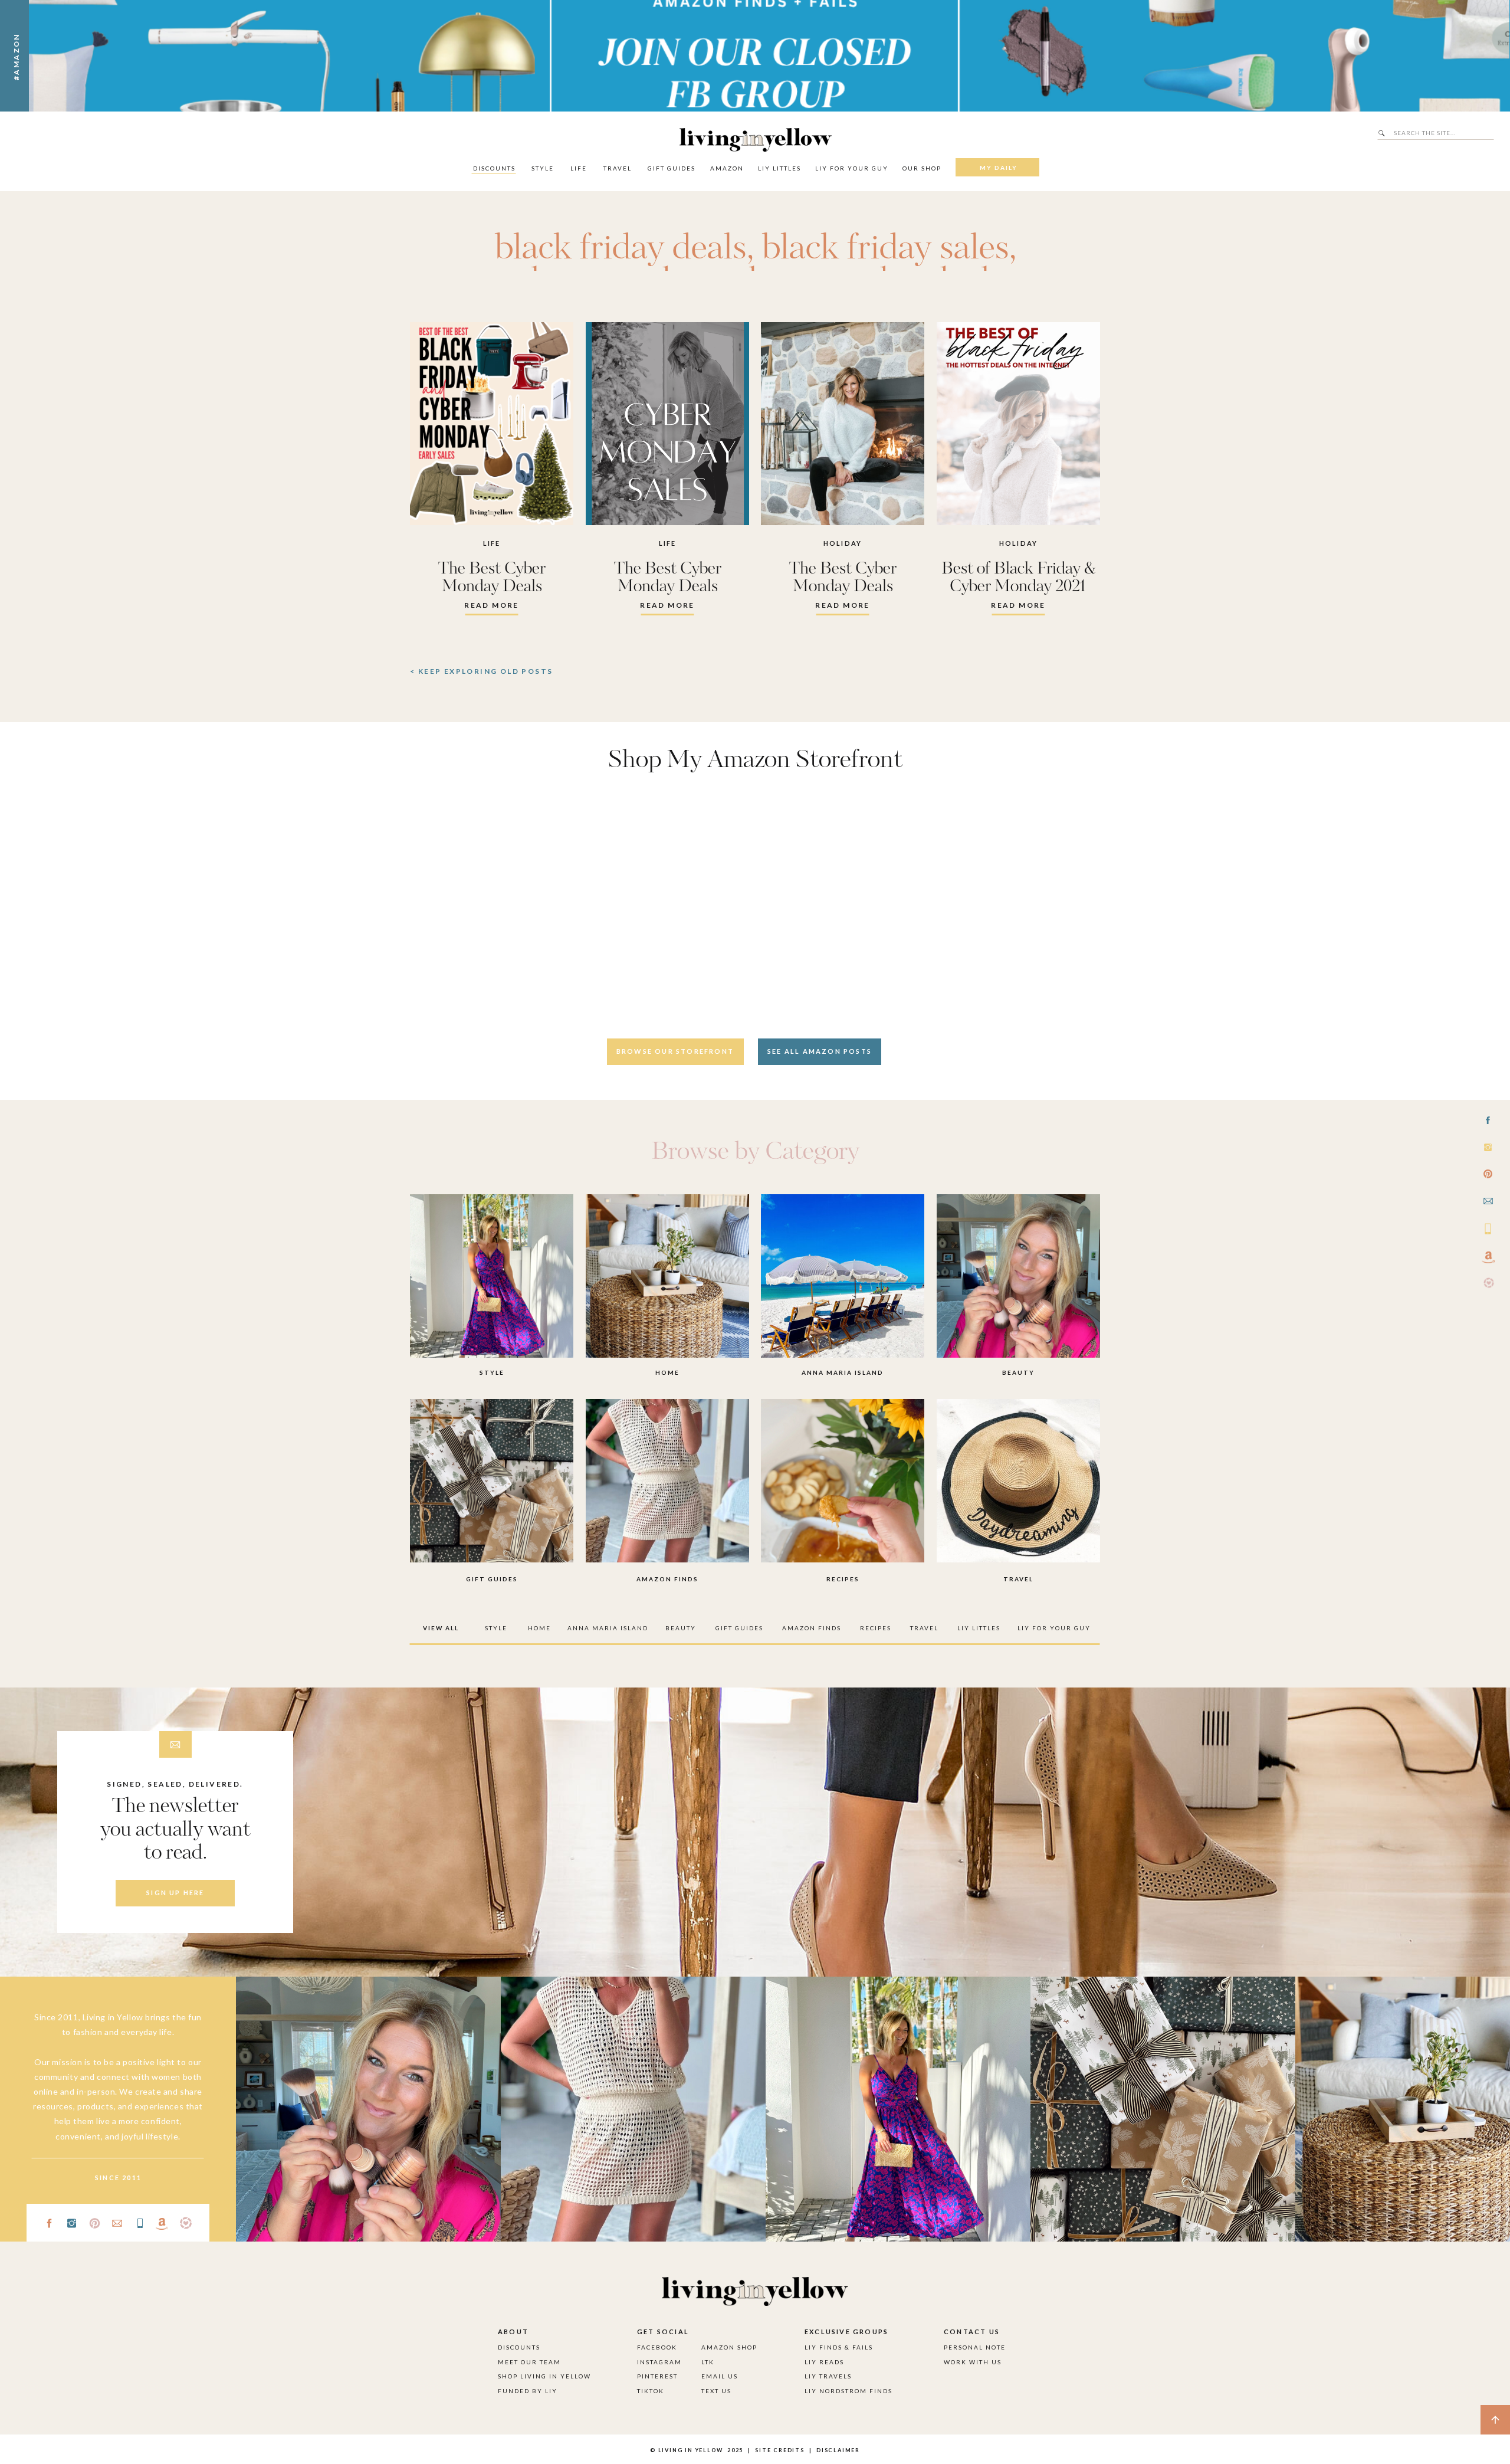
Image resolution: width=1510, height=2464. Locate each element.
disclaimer (838, 2450)
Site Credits (779, 2450)
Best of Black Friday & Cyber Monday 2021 (1019, 578)
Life (492, 543)
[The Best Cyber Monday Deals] (492, 424)
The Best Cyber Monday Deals (492, 578)
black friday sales (885, 249)
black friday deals (621, 249)
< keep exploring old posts (481, 671)
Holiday (843, 543)
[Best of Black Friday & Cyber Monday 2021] (1018, 424)
